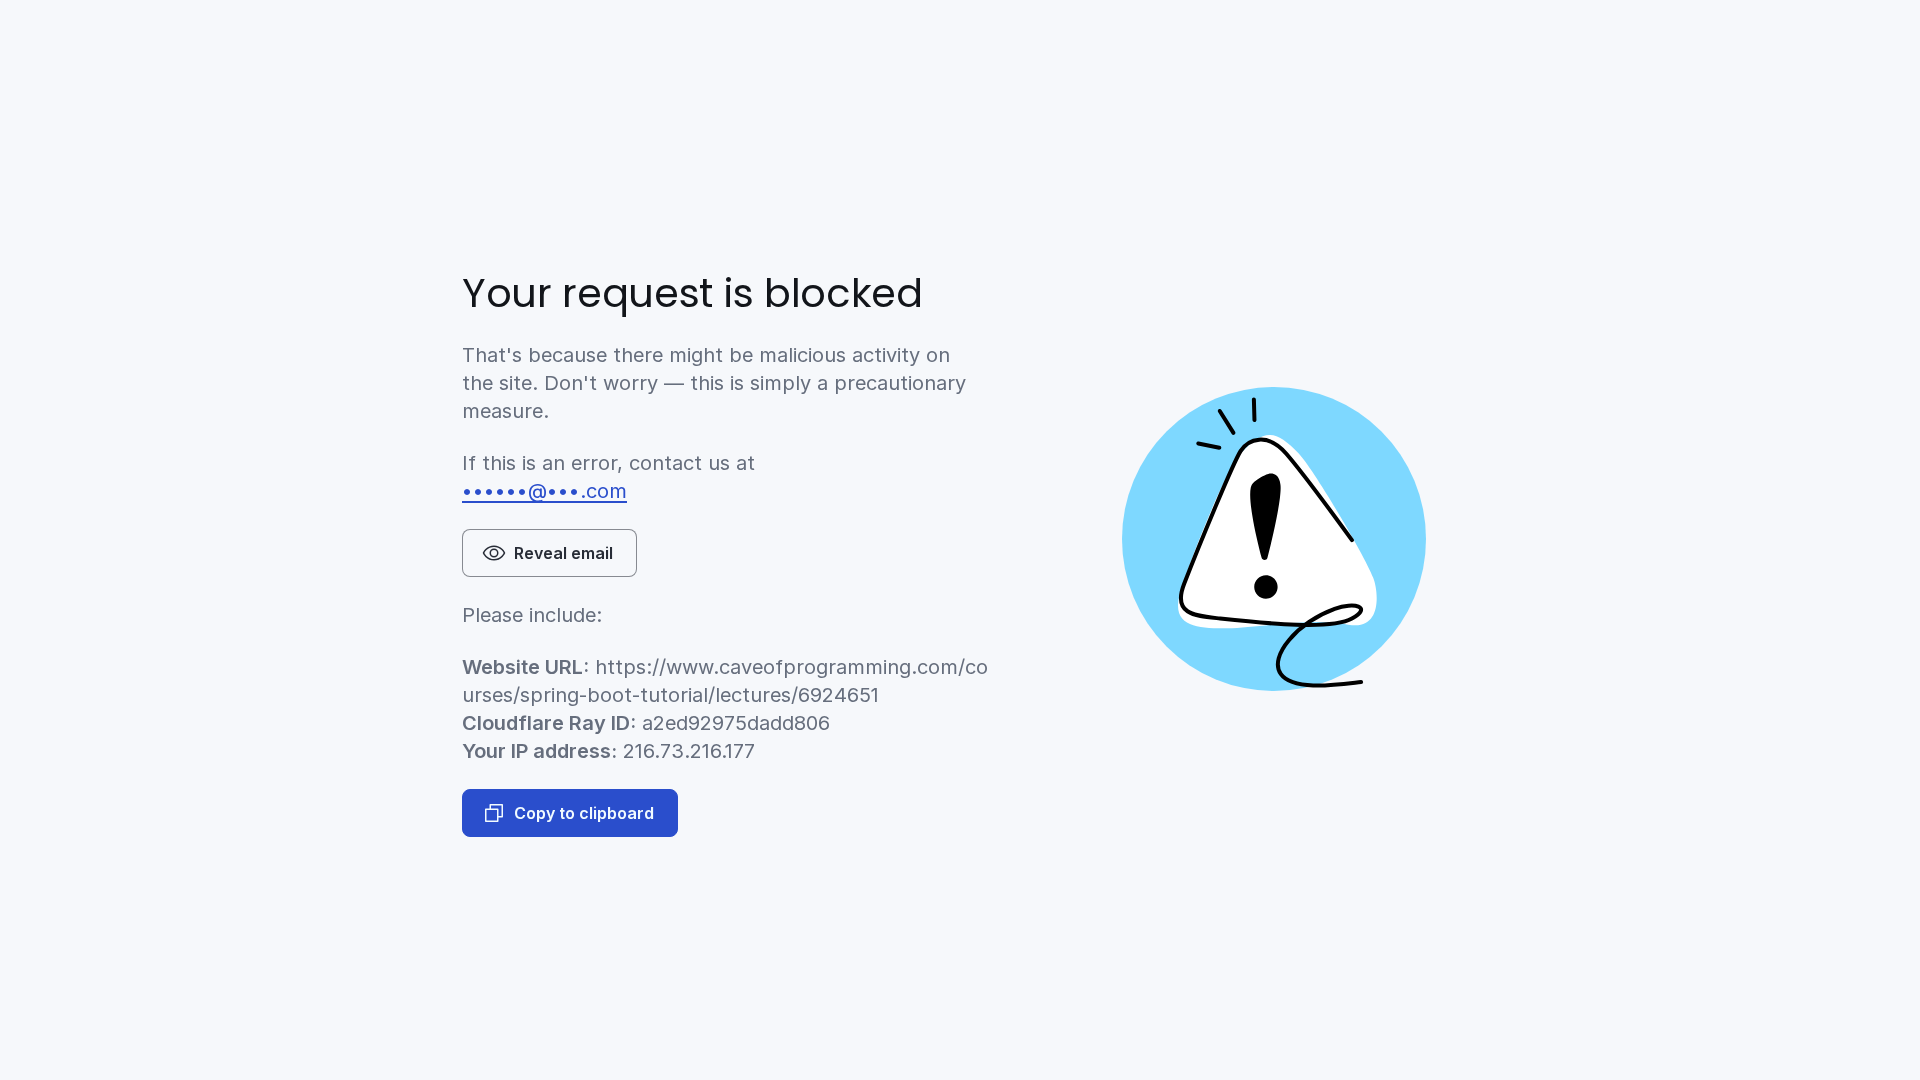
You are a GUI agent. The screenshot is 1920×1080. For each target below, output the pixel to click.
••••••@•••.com (544, 491)
